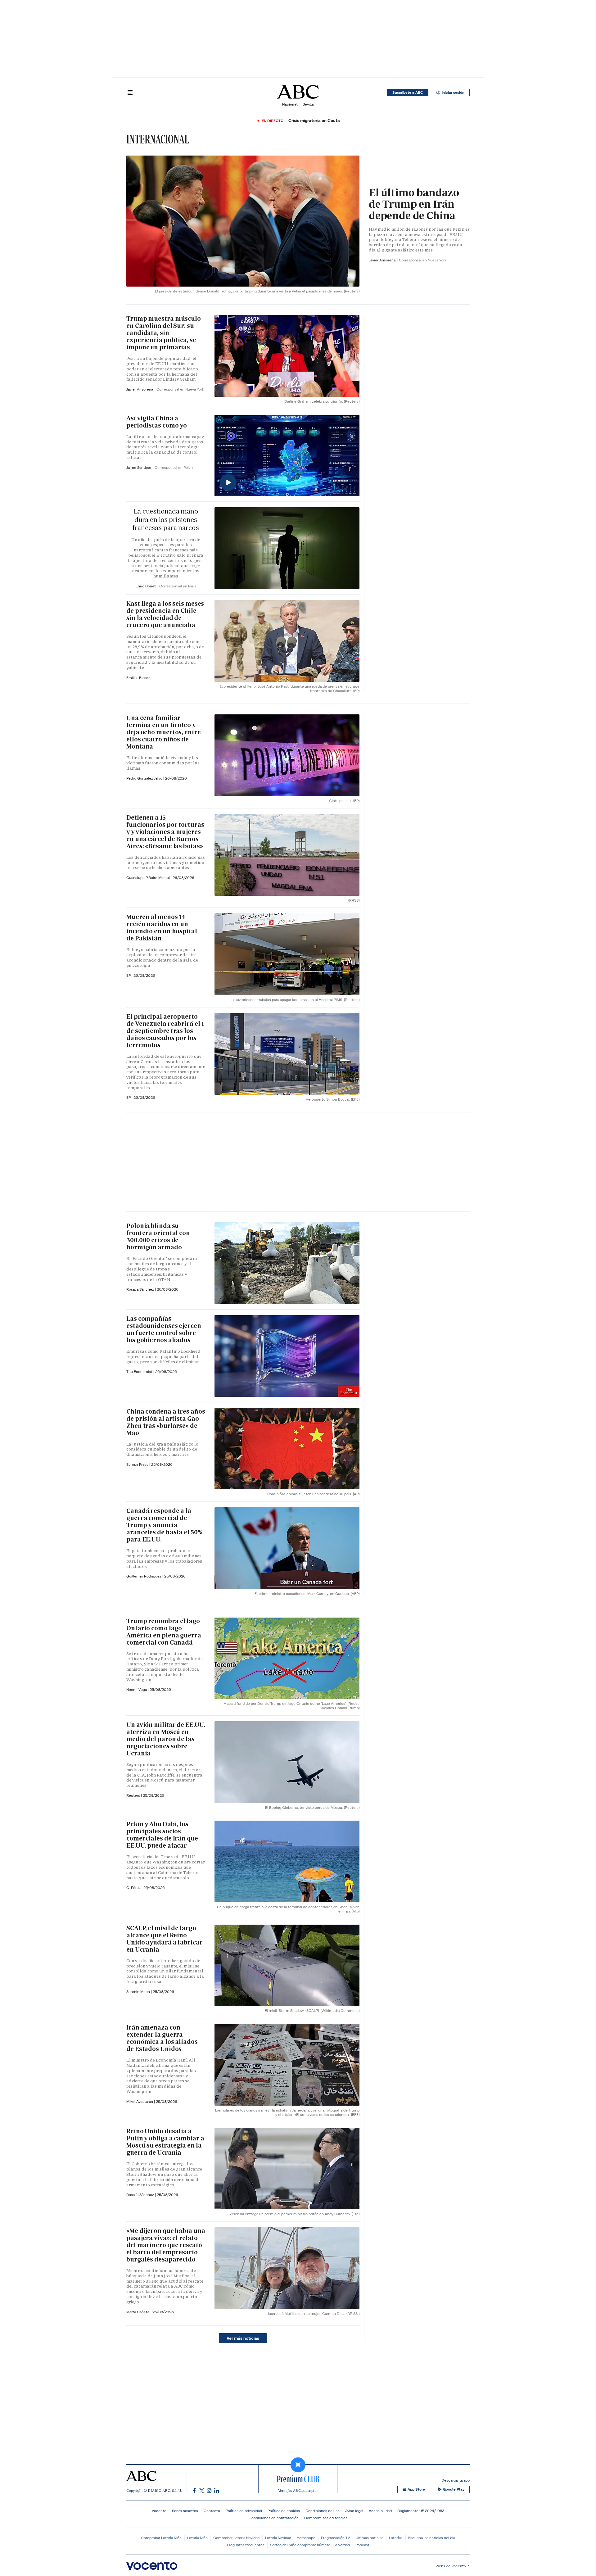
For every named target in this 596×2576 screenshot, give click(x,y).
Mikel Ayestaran (140, 2101)
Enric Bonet (146, 586)
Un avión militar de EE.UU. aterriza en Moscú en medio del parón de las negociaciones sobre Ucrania (166, 1739)
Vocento (159, 2511)
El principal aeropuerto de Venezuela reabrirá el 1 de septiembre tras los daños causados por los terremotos (165, 1031)
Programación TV (336, 2538)
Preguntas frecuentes (246, 2545)
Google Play (454, 2489)
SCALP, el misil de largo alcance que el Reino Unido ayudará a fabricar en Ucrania (165, 1939)
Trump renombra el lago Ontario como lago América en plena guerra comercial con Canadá (164, 1632)
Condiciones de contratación (274, 2518)
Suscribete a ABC (408, 93)
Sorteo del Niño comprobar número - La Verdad (310, 2545)
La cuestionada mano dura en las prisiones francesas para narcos (166, 519)
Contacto (212, 2511)
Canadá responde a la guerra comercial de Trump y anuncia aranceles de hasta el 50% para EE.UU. (164, 1525)
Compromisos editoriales (326, 2518)
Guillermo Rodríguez (144, 1576)
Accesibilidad (380, 2511)
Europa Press (138, 1464)
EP (129, 975)
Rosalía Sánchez (141, 1289)
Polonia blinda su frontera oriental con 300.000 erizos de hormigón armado (158, 1236)
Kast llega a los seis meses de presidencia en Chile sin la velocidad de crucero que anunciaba (165, 614)
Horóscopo (306, 2538)
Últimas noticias (370, 2538)
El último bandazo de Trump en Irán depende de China (414, 204)
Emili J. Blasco (138, 678)
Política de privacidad (244, 2511)
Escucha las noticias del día (432, 2538)
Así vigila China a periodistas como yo (157, 422)
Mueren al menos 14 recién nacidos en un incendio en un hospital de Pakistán (162, 928)
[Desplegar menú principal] (130, 93)
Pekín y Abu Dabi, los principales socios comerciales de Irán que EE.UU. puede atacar (162, 1835)
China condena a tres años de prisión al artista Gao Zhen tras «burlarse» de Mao (166, 1422)
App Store (416, 2489)
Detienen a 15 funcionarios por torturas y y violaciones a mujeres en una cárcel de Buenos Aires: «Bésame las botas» (165, 832)
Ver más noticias (243, 2338)
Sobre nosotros (185, 2511)
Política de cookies (284, 2511)
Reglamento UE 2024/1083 (421, 2511)
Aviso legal (354, 2511)
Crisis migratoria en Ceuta (314, 121)
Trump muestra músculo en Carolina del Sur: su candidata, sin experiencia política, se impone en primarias (164, 333)
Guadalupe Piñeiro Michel (149, 878)
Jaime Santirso (139, 467)
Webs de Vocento (451, 2566)
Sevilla (308, 104)
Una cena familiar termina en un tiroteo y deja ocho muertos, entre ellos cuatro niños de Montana (164, 732)
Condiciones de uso (323, 2511)
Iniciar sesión (453, 93)
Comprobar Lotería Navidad (236, 2538)
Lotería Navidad (278, 2538)
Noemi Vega (137, 1689)
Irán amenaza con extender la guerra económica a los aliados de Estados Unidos (162, 2038)
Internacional (158, 139)
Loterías (396, 2538)
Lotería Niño (197, 2538)
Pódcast (362, 2545)
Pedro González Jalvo (145, 778)
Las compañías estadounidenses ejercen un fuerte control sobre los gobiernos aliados (164, 1329)
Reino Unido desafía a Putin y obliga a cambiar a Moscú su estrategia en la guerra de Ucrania (165, 2142)
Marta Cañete (138, 2312)
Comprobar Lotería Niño (161, 2538)
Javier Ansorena (383, 260)
